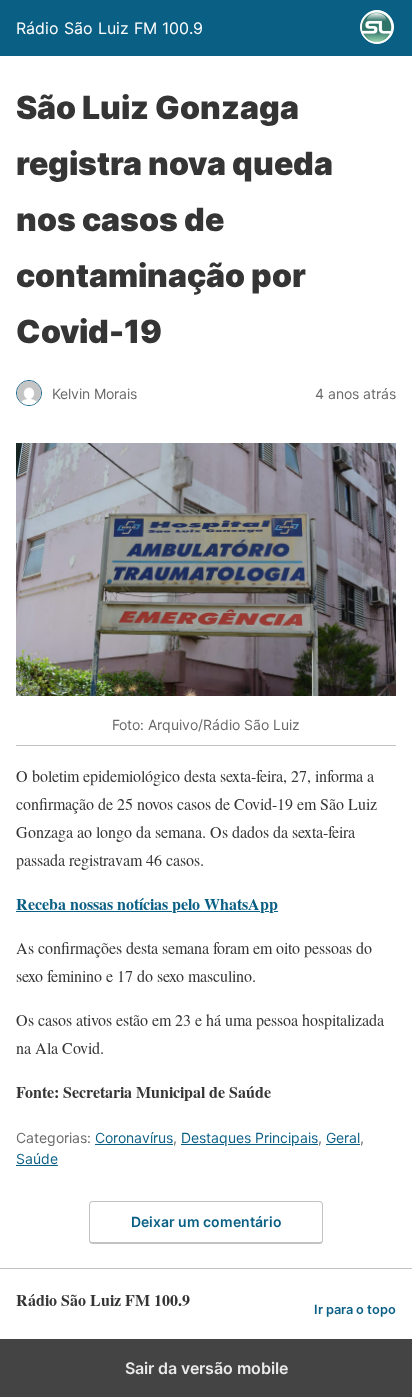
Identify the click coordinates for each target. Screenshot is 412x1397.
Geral (343, 1137)
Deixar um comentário (206, 1221)
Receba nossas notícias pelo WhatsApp (147, 903)
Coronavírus (134, 1137)
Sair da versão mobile (206, 1368)
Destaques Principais (249, 1137)
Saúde (37, 1158)
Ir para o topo (355, 1309)
